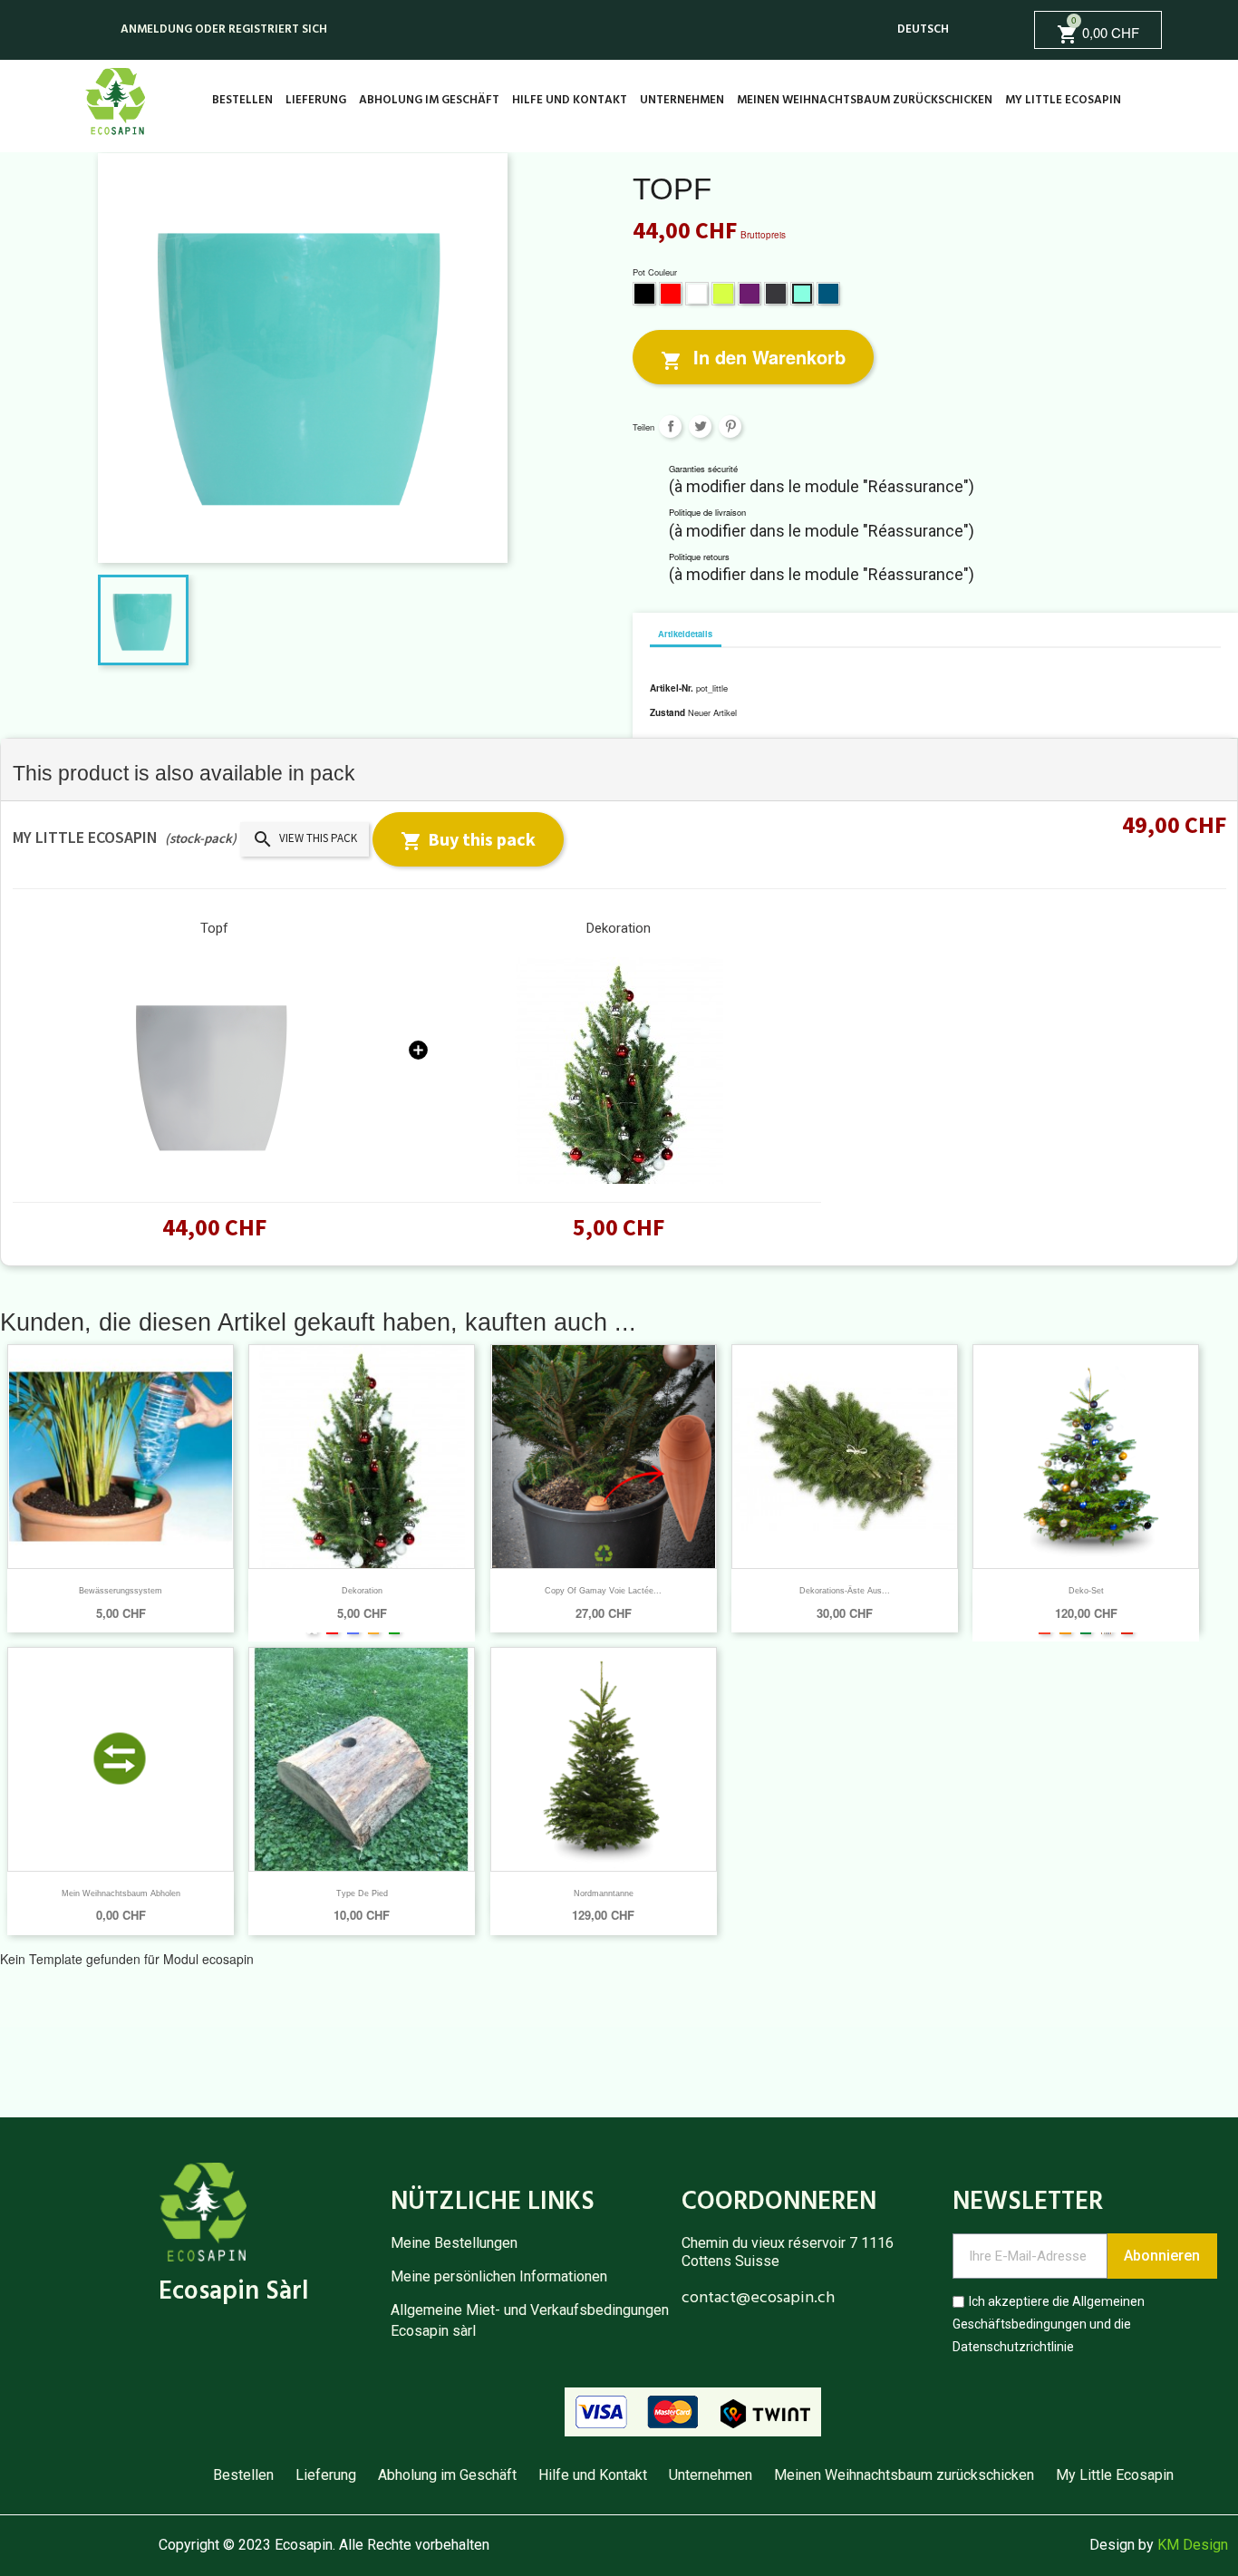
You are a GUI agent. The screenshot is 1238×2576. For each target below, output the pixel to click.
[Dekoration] (619, 1070)
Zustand (667, 712)
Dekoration (619, 928)
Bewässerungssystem (121, 1591)
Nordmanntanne (604, 1893)
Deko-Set (1086, 1591)
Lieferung (316, 100)
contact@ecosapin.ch (758, 2298)
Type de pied (362, 1893)
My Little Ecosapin (1063, 100)
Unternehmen (682, 100)
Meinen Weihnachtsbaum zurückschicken (865, 100)
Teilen (670, 426)
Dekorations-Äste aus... (845, 1591)
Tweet (700, 426)
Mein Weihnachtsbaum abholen (121, 1893)
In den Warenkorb (753, 358)
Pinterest (730, 426)
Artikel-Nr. (672, 688)
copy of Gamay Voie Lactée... (603, 1591)
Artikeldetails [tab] (685, 634)
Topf (214, 928)
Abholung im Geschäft (429, 100)
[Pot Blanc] (215, 1070)
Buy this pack (468, 840)
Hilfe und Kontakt (570, 100)
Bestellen (242, 100)
